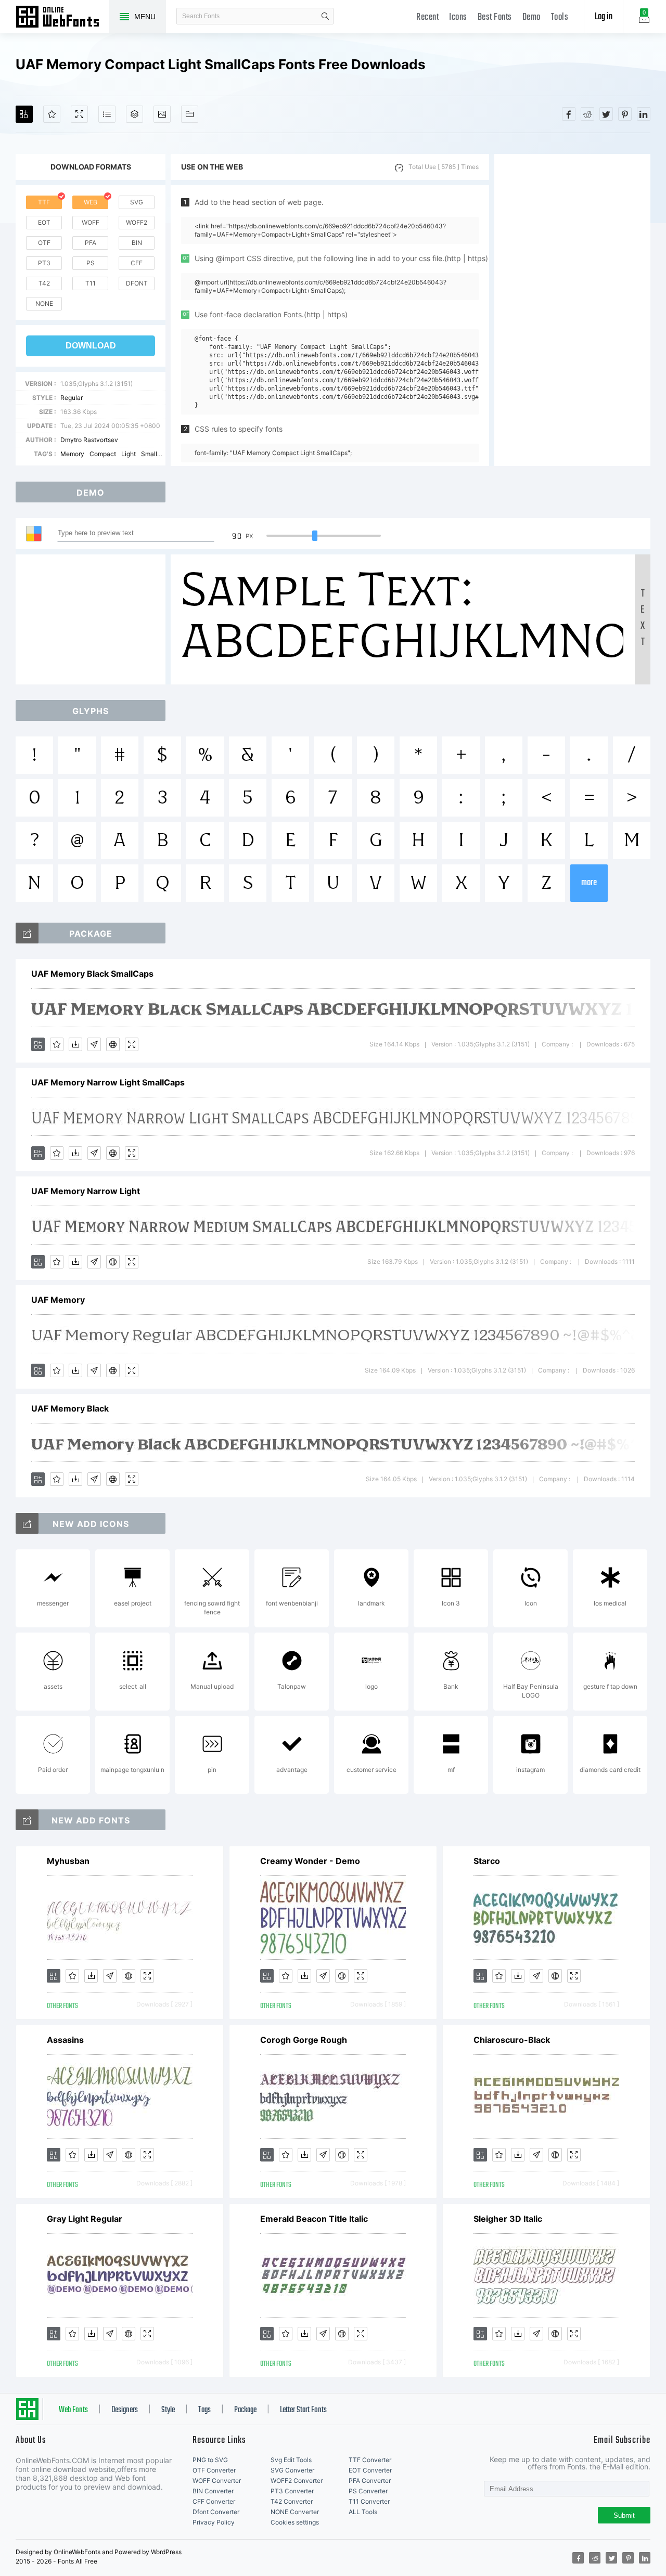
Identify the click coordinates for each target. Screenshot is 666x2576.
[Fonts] (190, 114)
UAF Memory (58, 1300)
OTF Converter (214, 2470)
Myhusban (68, 1861)
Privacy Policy (214, 2522)
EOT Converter (370, 2470)
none (44, 303)
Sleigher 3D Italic (508, 2219)
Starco (487, 1861)
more (589, 883)
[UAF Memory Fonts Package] (27, 933)
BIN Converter (213, 2491)
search (325, 16)
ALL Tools (363, 2512)
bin (137, 243)
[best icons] (27, 1820)
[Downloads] (75, 1044)
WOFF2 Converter (297, 2481)
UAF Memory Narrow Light (86, 1191)
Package (245, 2410)
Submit (624, 2515)
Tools (560, 17)
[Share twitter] (606, 114)
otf (44, 243)
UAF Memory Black (70, 1408)
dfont (137, 283)
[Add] (24, 114)
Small (149, 454)
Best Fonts (495, 17)
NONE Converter (295, 2512)
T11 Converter (369, 2501)
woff (91, 222)
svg (137, 202)
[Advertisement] (572, 310)
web (91, 202)
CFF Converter (214, 2501)
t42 (44, 283)
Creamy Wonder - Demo (310, 1861)
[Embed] (113, 1044)
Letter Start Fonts (303, 2410)
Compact (103, 454)
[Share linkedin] (644, 114)
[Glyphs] (107, 114)
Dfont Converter (216, 2512)
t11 (91, 283)
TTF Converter (370, 2460)
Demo (531, 17)
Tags (204, 2410)
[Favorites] (52, 114)
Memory (72, 454)
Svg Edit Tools (291, 2460)
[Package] (135, 114)
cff (137, 263)
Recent (427, 17)
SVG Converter (292, 2470)
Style (168, 2410)
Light (129, 454)
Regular (72, 398)
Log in (604, 17)
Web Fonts (73, 2410)
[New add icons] (27, 1523)
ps (91, 263)
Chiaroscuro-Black (512, 2040)
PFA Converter (370, 2481)
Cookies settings (295, 2522)
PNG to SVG (210, 2460)
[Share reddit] (587, 114)
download (91, 346)
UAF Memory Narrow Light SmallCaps (108, 1082)
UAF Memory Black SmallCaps (92, 974)
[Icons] (162, 114)
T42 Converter (292, 2501)
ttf (44, 202)
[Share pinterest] (625, 114)
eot (44, 222)
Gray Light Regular (85, 2219)
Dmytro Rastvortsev (89, 440)
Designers (125, 2410)
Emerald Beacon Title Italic (314, 2219)
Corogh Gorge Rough (304, 2040)
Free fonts (62, 18)
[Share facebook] (569, 114)
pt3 (44, 263)
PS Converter (368, 2491)
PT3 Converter (292, 2491)
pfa (91, 243)
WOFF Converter (217, 2481)
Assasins (65, 2040)
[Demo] (79, 114)
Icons (458, 17)
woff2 (137, 222)
